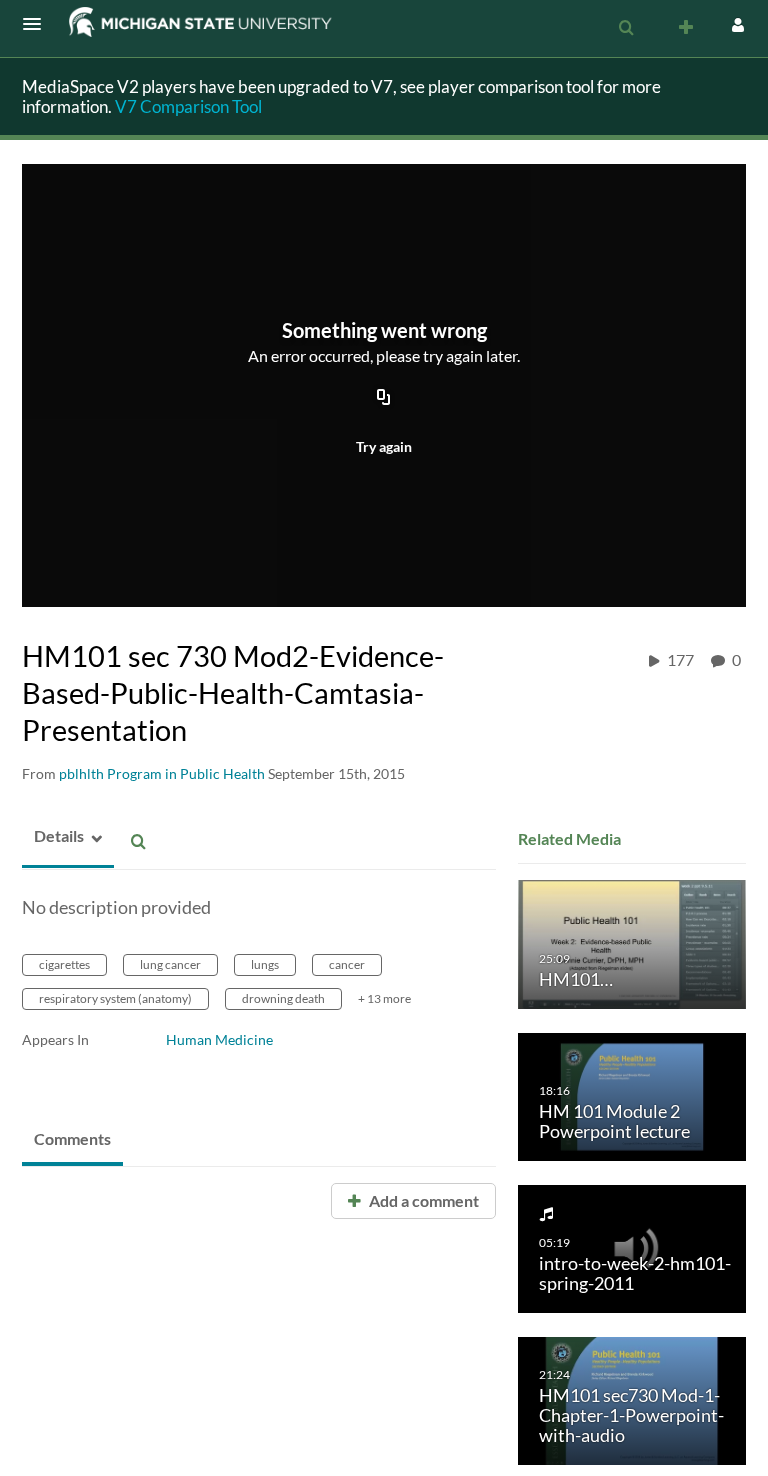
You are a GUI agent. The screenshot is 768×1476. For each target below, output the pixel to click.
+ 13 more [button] (384, 998)
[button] (38, 24)
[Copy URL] (384, 399)
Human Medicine (219, 1039)
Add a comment (422, 1200)
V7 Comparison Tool (188, 106)
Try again (384, 446)
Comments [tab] (72, 1138)
